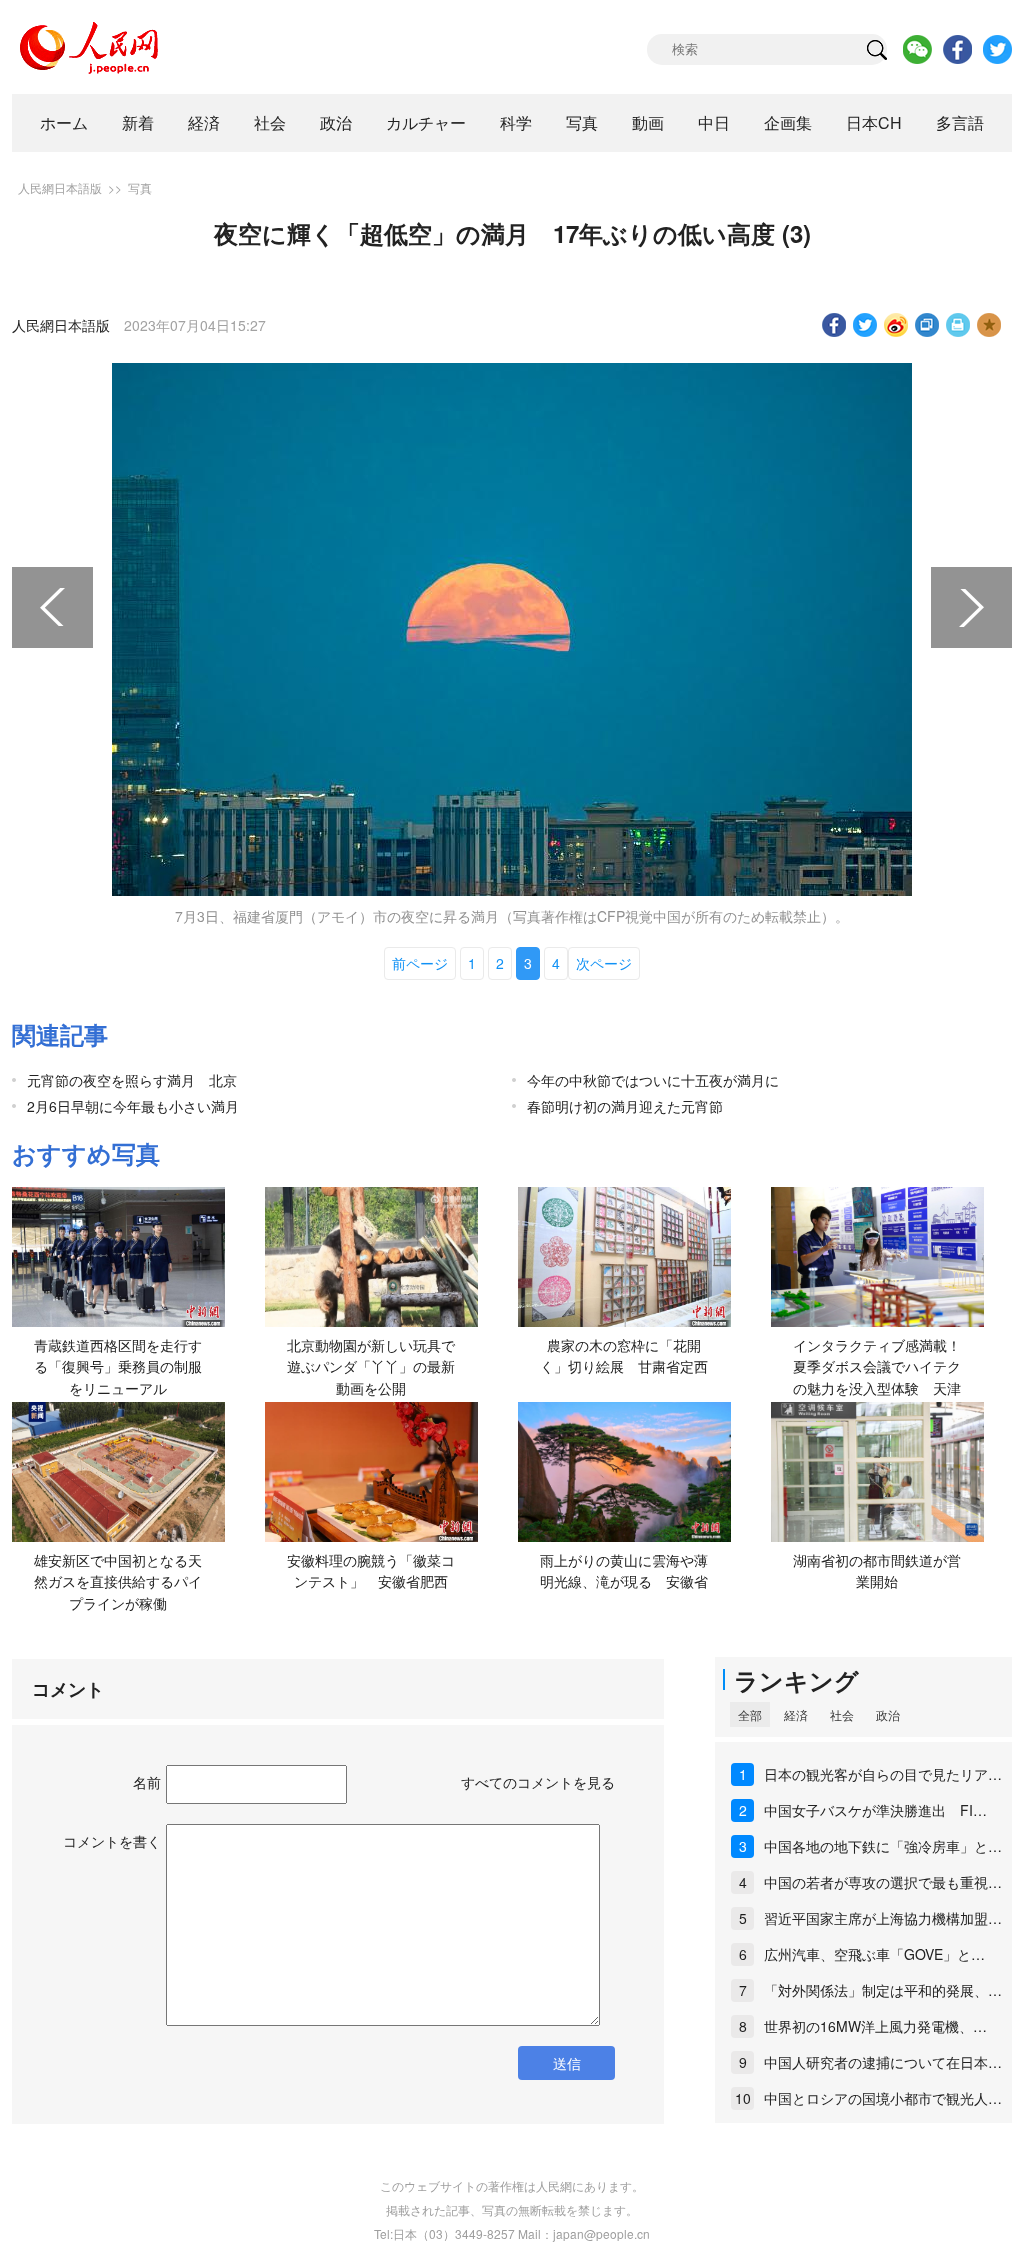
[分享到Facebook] (834, 325)
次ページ (604, 963)
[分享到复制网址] (927, 325)
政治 (336, 122)
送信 (567, 2063)
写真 (582, 122)
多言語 (960, 122)
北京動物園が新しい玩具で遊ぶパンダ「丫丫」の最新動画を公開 (371, 1366)
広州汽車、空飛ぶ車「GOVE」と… (874, 1954)
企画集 (788, 122)
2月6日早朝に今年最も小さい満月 (133, 1106)
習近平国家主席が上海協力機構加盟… (883, 1918)
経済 (204, 122)
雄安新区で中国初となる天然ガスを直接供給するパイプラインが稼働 (118, 1581)
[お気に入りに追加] (989, 325)
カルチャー (426, 122)
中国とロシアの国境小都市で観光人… (883, 2098)
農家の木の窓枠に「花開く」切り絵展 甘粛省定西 (624, 1356)
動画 (648, 122)
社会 (270, 122)
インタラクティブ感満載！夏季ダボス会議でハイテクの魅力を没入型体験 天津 (877, 1366)
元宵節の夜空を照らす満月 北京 (132, 1080)
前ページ (420, 963)
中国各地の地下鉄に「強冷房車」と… (883, 1846)
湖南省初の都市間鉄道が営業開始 (877, 1571)
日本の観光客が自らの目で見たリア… (883, 1774)
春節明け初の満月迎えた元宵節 (625, 1106)
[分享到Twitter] (865, 325)
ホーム (64, 122)
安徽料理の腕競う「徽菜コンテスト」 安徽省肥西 (371, 1571)
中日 (714, 122)
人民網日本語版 (60, 187)
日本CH (874, 122)
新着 (138, 122)
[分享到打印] (958, 325)
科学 (516, 122)
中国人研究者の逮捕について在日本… (883, 2062)
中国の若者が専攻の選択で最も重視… (883, 1882)
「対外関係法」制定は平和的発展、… (883, 1990)
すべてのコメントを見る (538, 1782)
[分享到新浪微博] (896, 325)
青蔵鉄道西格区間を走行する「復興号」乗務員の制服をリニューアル (118, 1366)
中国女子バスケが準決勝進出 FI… (875, 1810)
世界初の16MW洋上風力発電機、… (875, 2026)
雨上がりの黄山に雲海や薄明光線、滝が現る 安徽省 (624, 1571)
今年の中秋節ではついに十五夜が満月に (653, 1080)
